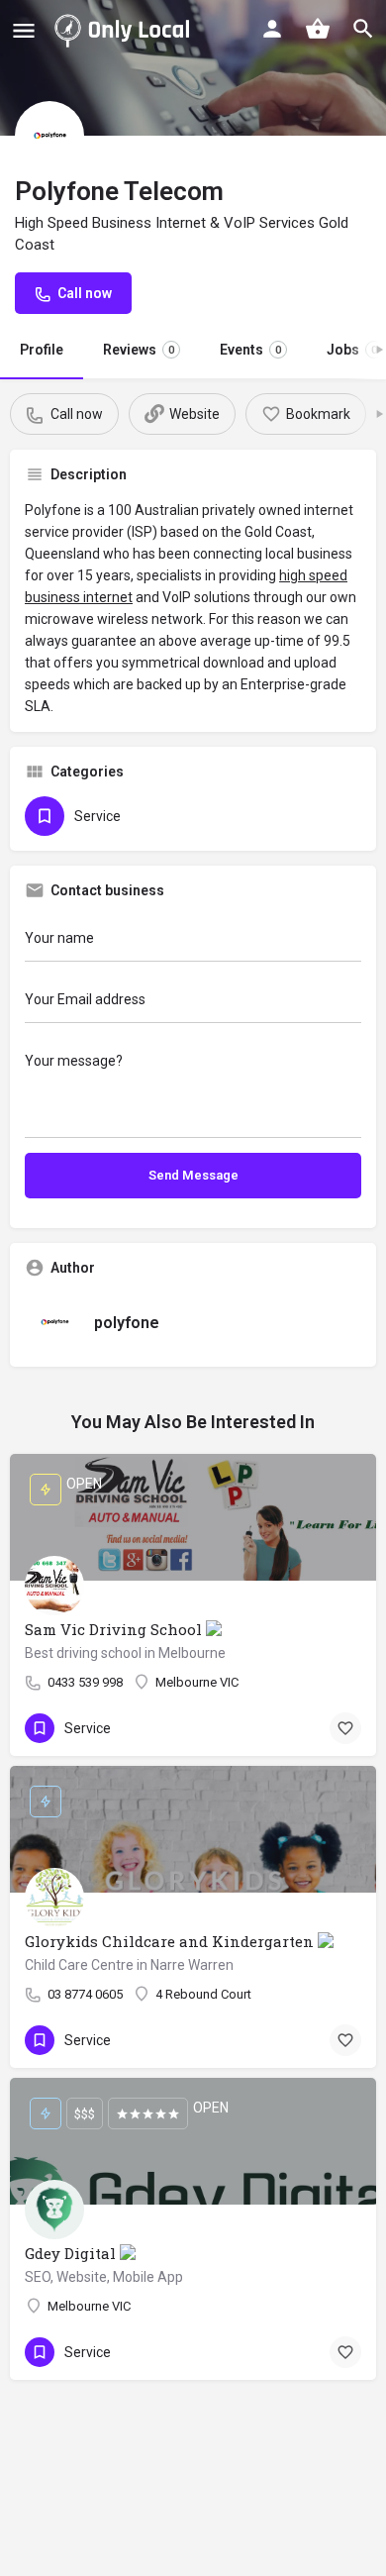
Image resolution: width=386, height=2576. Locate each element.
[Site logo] (126, 30)
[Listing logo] (49, 136)
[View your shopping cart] (318, 29)
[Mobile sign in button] (272, 29)
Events (250, 350)
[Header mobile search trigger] (363, 29)
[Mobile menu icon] (24, 30)
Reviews (139, 350)
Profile (42, 350)
